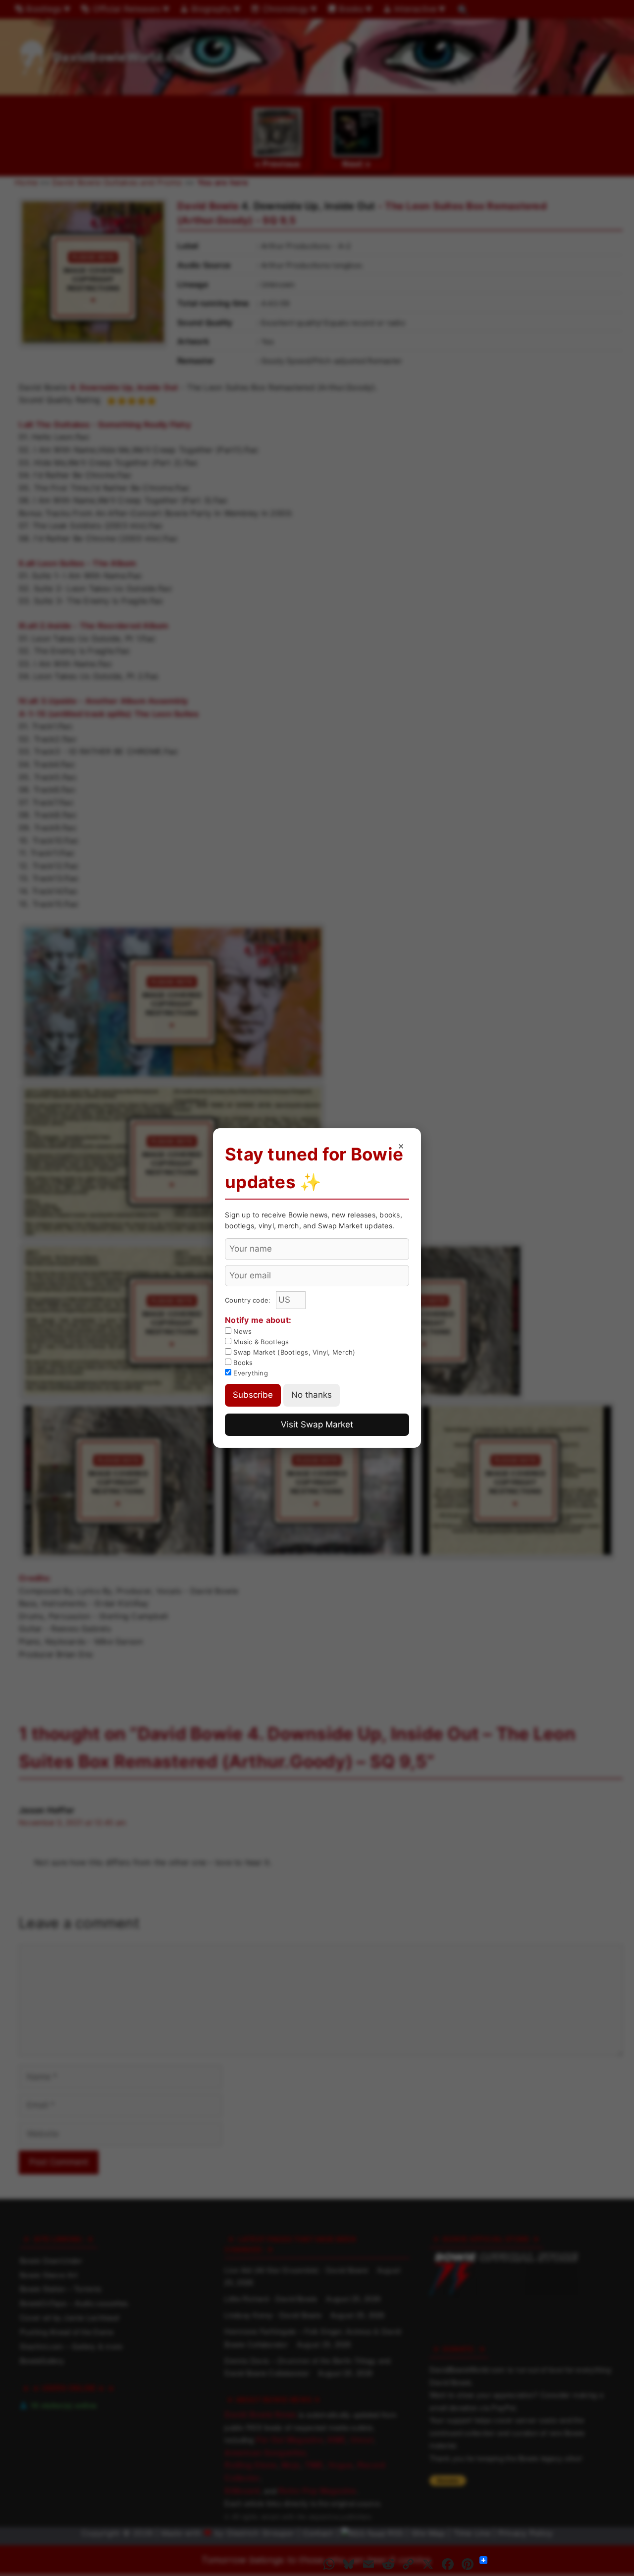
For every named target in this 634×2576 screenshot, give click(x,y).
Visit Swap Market (317, 1424)
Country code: (249, 1300)
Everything (250, 1373)
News (241, 1331)
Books (242, 1363)
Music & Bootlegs (260, 1342)
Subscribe (253, 1395)
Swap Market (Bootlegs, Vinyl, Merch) (293, 1352)
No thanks (312, 1395)
